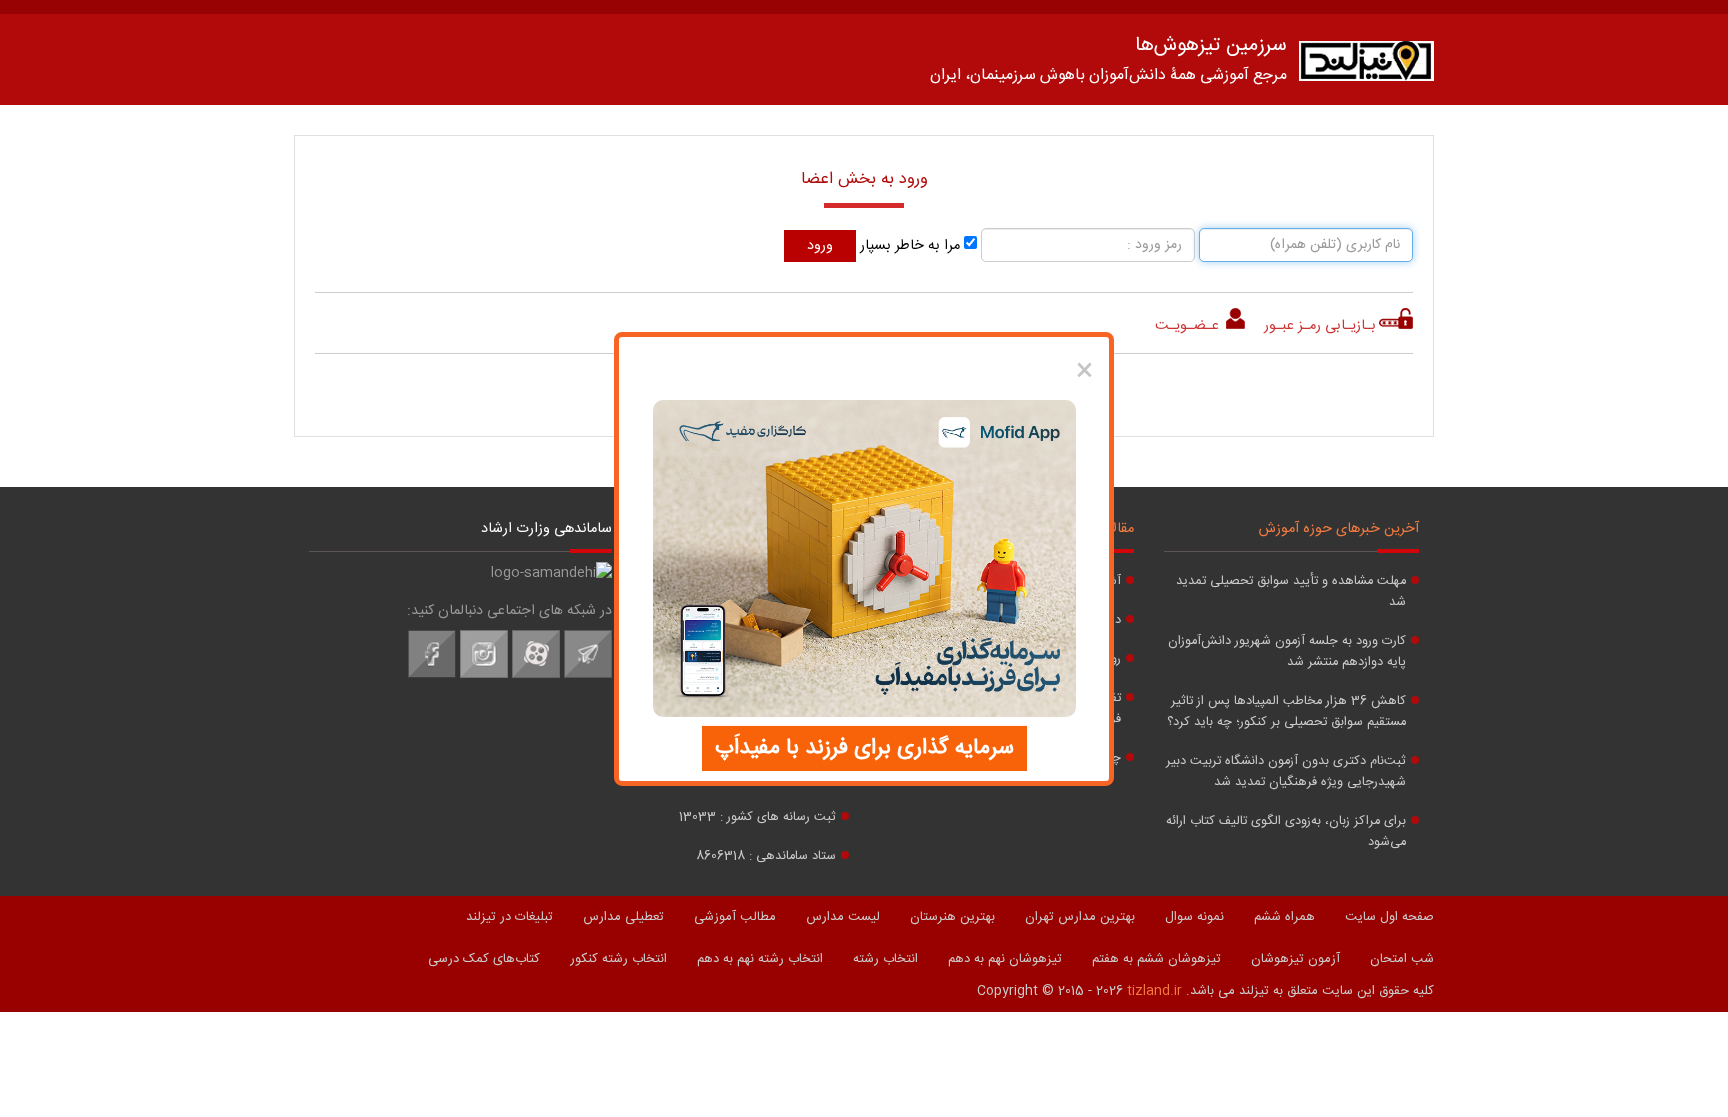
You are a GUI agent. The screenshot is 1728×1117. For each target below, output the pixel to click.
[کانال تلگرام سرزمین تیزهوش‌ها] (588, 675)
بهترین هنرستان (952, 917)
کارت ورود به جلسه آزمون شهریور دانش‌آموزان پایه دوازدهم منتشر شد (1287, 652)
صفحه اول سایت (1389, 917)
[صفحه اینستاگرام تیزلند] (484, 675)
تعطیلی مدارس (623, 917)
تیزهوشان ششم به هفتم (1156, 959)
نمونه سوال (1194, 917)
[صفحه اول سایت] (1366, 65)
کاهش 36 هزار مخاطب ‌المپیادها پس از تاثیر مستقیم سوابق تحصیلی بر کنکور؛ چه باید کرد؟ (1286, 712)
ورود (820, 246)
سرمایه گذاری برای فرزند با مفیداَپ (864, 748)
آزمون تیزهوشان (1295, 959)
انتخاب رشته (885, 959)
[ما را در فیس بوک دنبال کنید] (432, 675)
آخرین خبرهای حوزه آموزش (1339, 529)
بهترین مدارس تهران (1080, 917)
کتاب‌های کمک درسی (484, 959)
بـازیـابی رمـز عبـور (1320, 326)
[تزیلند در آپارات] (536, 675)
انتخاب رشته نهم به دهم (760, 959)
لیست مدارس (843, 917)
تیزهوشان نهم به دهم (1005, 959)
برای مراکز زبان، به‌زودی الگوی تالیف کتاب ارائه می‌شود (1286, 832)
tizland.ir (1154, 991)
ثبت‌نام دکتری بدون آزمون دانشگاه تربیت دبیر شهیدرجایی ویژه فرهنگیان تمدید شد (1286, 772)
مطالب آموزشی (735, 917)
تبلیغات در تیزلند (509, 917)
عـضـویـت (1189, 326)
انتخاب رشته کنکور (618, 959)
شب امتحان (1402, 959)
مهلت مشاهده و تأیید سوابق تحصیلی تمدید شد (1291, 592)
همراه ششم (1284, 917)
